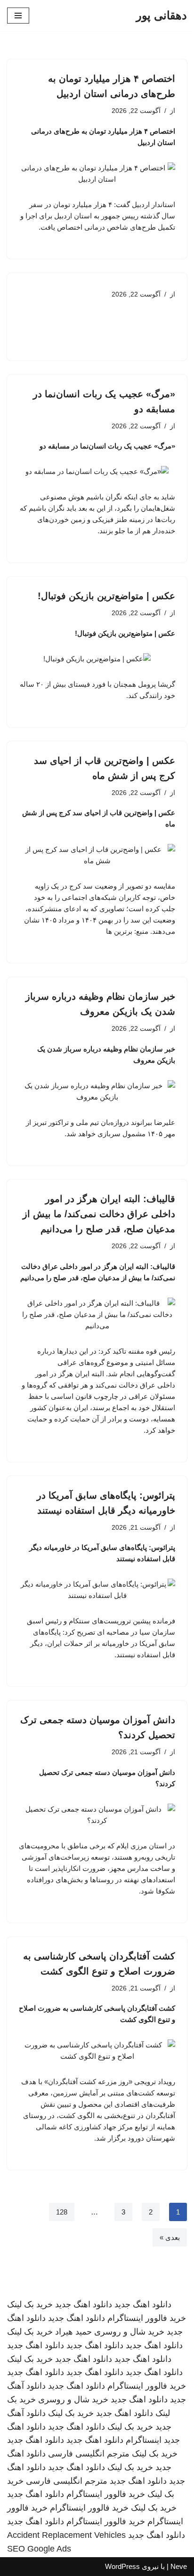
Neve (179, 2566)
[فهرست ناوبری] (18, 16)
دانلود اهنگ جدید (143, 2304)
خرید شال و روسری (129, 2332)
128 (62, 2212)
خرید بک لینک (30, 2304)
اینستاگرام (144, 2440)
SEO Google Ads (39, 2549)
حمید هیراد (73, 2332)
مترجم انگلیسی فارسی (89, 2454)
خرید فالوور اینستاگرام (147, 2318)
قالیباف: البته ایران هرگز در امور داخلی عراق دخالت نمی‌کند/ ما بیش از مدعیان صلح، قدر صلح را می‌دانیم (99, 1214)
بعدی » (170, 2237)
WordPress (122, 2566)
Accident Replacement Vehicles (66, 2535)
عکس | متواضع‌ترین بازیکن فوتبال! (106, 596)
